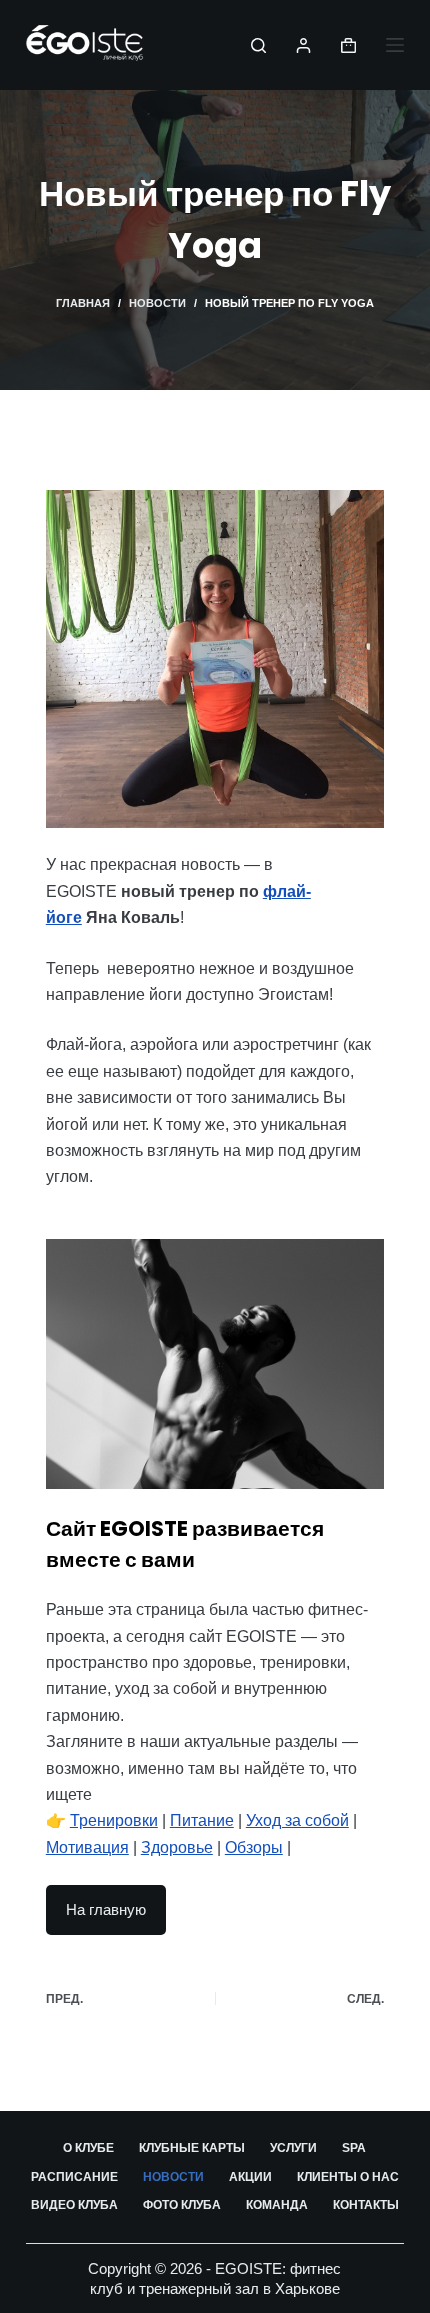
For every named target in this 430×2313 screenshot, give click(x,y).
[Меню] (395, 45)
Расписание (74, 2177)
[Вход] (303, 45)
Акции (250, 2177)
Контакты (366, 2205)
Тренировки (114, 1820)
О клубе (88, 2148)
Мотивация (87, 1847)
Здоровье (177, 1847)
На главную (106, 1909)
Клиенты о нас (348, 2177)
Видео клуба (74, 2205)
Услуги (293, 2148)
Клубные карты (192, 2148)
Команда (277, 2205)
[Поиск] (258, 45)
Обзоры (254, 1847)
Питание (202, 1820)
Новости (173, 2177)
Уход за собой (297, 1820)
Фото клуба (182, 2205)
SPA (354, 2148)
